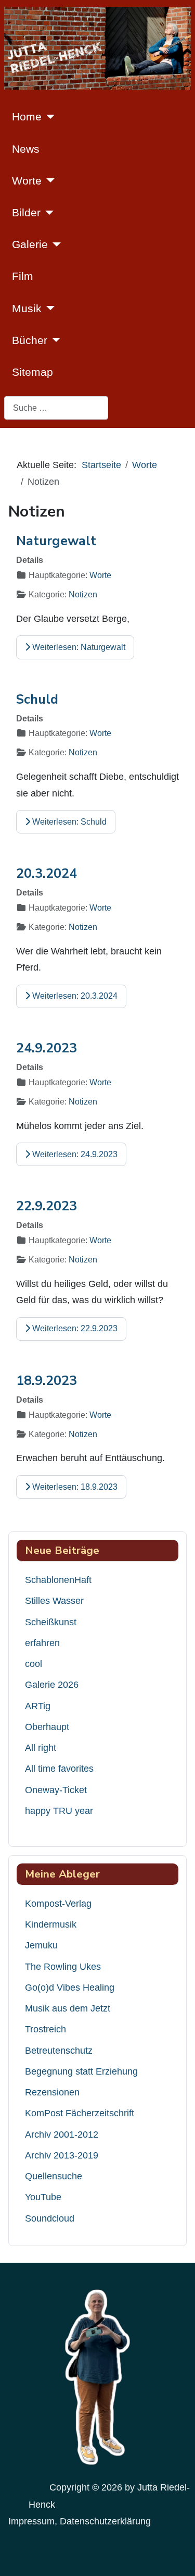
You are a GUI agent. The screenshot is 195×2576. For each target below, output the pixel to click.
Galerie (30, 244)
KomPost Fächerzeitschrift (80, 2113)
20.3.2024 (47, 874)
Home (27, 116)
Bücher (30, 340)
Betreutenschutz (59, 2051)
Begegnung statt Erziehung (81, 2071)
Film (23, 276)
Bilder (26, 212)
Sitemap (32, 372)
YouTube (43, 2197)
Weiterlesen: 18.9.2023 (74, 1487)
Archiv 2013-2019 (62, 2155)
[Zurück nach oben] (177, 2555)
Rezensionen (52, 2092)
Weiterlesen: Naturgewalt (78, 647)
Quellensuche (54, 2176)
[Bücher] (54, 340)
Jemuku (41, 1945)
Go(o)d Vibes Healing (70, 1988)
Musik (27, 308)
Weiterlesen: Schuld (68, 822)
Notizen (83, 594)
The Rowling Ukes (63, 1967)
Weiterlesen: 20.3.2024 (74, 996)
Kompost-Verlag (58, 1904)
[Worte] (48, 180)
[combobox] (56, 408)
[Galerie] (54, 244)
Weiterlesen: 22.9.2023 (74, 1328)
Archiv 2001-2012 (62, 2135)
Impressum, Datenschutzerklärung (80, 2521)
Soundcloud (50, 2218)
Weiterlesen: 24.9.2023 (74, 1154)
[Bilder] (47, 213)
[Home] (48, 117)
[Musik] (48, 308)
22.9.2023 (47, 1206)
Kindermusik (51, 1924)
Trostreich (45, 2029)
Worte (27, 181)
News (26, 149)
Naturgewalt (56, 541)
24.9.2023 (47, 1048)
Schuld (37, 700)
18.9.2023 (47, 1381)
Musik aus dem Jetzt (68, 2008)
